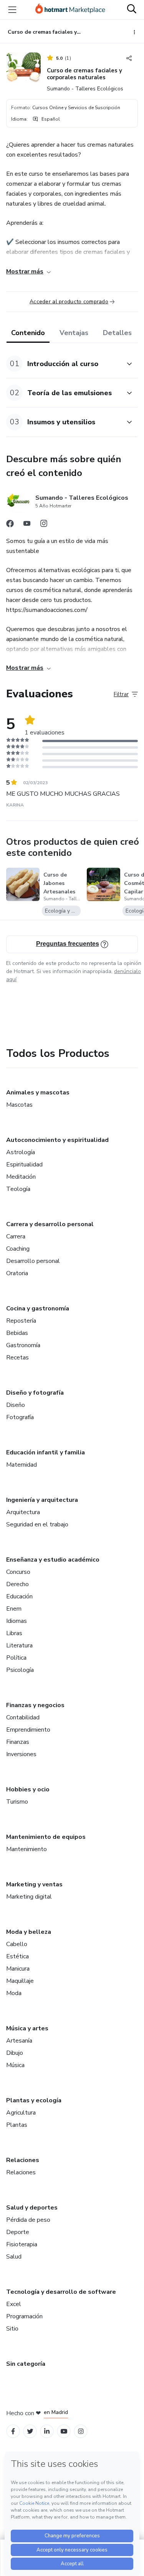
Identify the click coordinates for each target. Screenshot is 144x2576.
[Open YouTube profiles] (64, 2431)
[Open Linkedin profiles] (47, 2431)
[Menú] (12, 10)
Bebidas (17, 1333)
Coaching (18, 1249)
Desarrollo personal (33, 1261)
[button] (64, 364)
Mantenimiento (26, 1849)
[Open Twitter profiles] (30, 2431)
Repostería (21, 1321)
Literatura (19, 1645)
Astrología (21, 1152)
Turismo (17, 1802)
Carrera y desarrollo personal (50, 1224)
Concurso (18, 1572)
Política (16, 1658)
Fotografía (20, 1417)
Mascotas (19, 1105)
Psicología (20, 1670)
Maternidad (22, 1465)
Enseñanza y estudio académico (53, 1560)
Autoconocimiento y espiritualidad (57, 1140)
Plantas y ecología (34, 2100)
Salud (14, 2257)
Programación (24, 2316)
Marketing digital (29, 1897)
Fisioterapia (22, 2244)
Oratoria (17, 1273)
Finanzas (18, 1742)
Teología (18, 1189)
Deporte (18, 2232)
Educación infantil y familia (46, 1452)
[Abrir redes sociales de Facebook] (10, 525)
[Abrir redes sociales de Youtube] (27, 525)
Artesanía (19, 2041)
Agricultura (21, 2113)
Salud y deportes (32, 2208)
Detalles (117, 333)
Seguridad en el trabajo (37, 1524)
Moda (14, 1993)
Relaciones (23, 2160)
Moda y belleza (29, 1932)
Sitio (12, 2329)
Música (15, 2065)
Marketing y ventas (34, 1884)
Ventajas (74, 333)
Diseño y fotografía (35, 1393)
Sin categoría (26, 2364)
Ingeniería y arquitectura (42, 1500)
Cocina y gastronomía (38, 1308)
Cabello (17, 1944)
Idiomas (17, 1621)
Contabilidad (23, 1717)
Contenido (28, 333)
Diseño (16, 1405)
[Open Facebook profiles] (13, 2431)
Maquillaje (20, 1981)
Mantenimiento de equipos (46, 1837)
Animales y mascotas (38, 1093)
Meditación (21, 1177)
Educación (19, 1596)
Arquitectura (23, 1512)
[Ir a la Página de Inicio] (70, 10)
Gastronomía (23, 1345)
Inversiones (21, 1754)
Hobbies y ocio (28, 1789)
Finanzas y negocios (35, 1705)
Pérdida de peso (28, 2220)
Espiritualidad (24, 1165)
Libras (14, 1633)
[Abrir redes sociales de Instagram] (44, 525)
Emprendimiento (28, 1730)
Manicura (18, 1969)
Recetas (17, 1358)
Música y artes (27, 2028)
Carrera (16, 1236)
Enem (14, 1609)
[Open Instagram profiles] (81, 2431)
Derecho (17, 1584)
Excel (14, 2304)
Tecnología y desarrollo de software (61, 2292)
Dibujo (15, 2053)
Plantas (17, 2125)
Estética (17, 1956)
